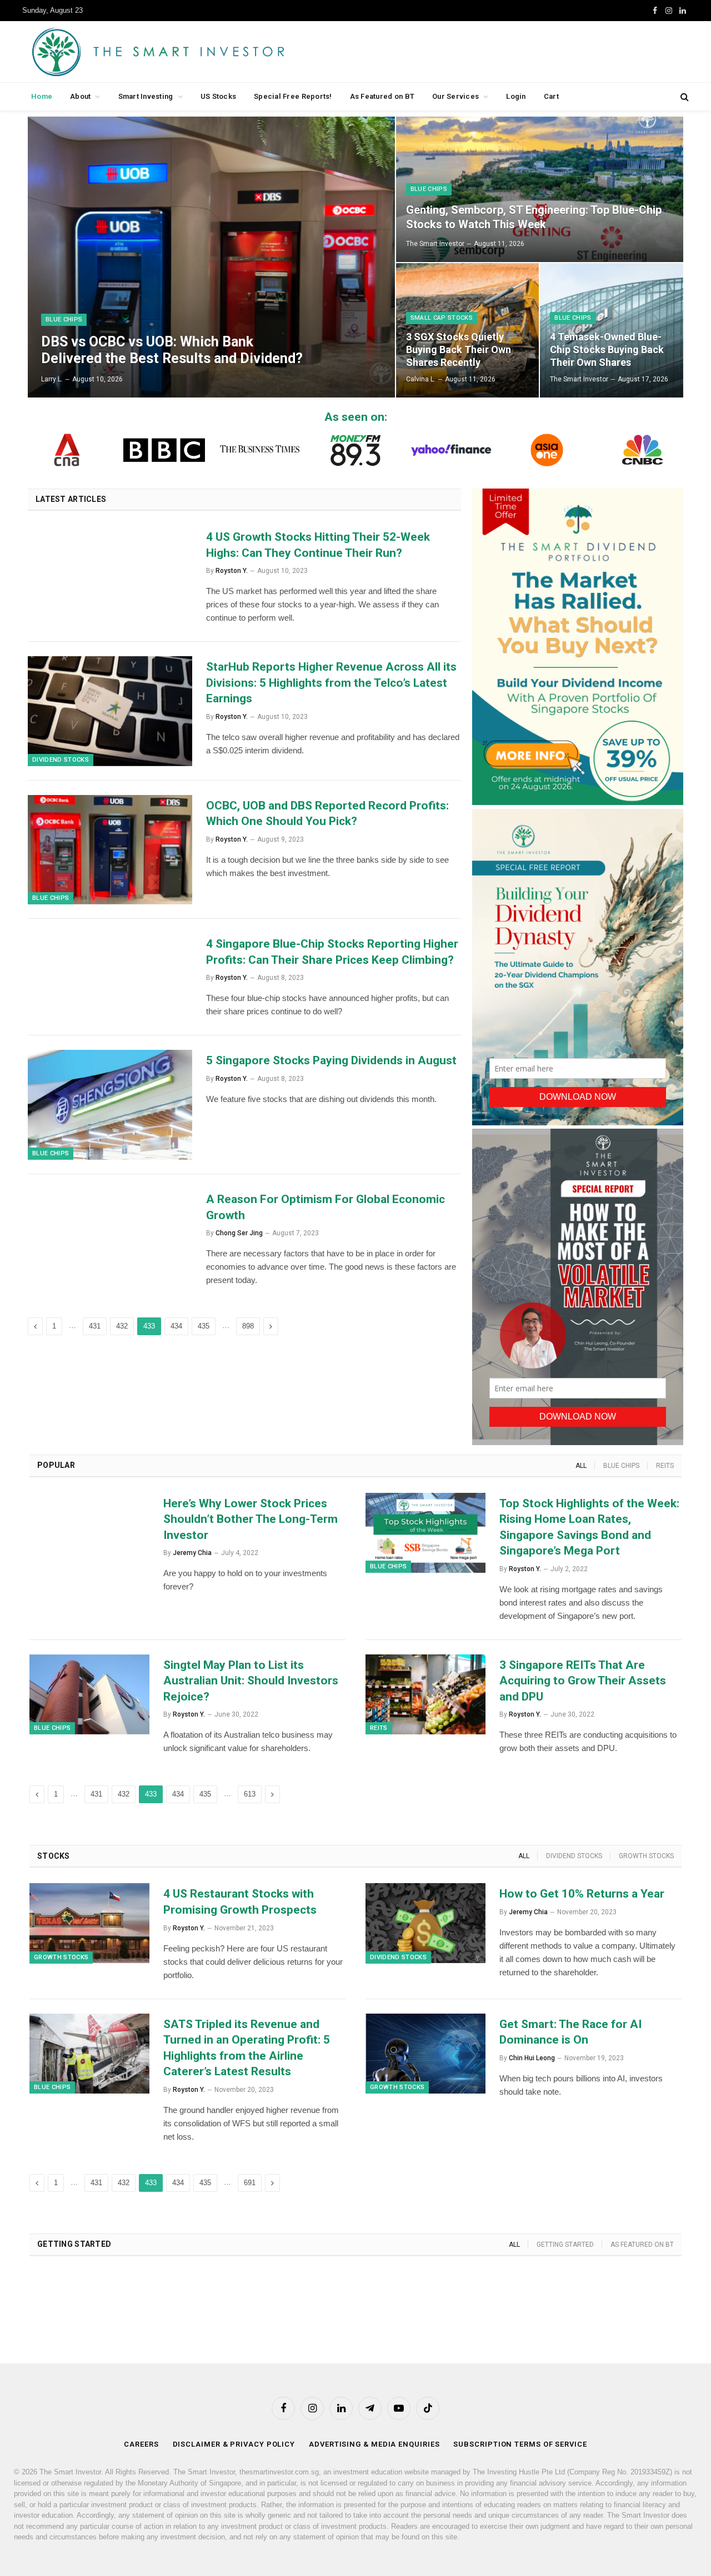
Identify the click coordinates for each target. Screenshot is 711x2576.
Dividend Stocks (61, 760)
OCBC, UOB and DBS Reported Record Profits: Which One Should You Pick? (327, 814)
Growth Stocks (646, 1856)
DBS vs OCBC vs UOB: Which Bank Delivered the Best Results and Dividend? (172, 350)
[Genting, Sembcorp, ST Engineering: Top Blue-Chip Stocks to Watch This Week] (540, 189)
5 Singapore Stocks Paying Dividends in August (331, 1060)
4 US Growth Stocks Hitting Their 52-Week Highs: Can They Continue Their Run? (318, 545)
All (581, 1466)
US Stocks (218, 96)
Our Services (455, 96)
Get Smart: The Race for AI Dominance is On (570, 2032)
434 (176, 1326)
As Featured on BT (382, 96)
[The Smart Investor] (208, 52)
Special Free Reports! (293, 96)
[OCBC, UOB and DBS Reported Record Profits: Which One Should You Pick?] (110, 850)
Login (516, 96)
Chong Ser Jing (239, 1233)
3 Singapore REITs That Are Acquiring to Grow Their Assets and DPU (583, 1681)
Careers (141, 2444)
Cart (551, 96)
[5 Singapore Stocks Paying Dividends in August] (110, 1105)
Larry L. (52, 379)
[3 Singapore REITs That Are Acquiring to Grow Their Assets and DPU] (425, 1694)
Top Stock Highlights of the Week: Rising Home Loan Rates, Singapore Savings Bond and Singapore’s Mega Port (589, 1527)
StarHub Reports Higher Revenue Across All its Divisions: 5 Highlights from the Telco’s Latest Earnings (331, 683)
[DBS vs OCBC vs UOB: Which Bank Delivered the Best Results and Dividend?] (211, 257)
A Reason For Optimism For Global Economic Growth (326, 1207)
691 (250, 2183)
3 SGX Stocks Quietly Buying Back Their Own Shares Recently (459, 349)
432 (122, 1326)
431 (95, 1326)
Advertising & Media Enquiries (374, 2444)
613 (250, 1794)
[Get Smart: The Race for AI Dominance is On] (425, 2054)
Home (42, 96)
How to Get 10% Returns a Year (582, 1894)
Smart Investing (146, 96)
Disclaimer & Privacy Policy (234, 2444)
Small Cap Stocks (442, 318)
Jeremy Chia (192, 1553)
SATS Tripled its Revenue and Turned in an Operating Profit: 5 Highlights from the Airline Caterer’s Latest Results (247, 2048)
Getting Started (565, 2245)
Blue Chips (64, 320)
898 (248, 1326)
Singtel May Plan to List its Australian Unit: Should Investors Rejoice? (251, 1681)
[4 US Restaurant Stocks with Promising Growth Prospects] (89, 1923)
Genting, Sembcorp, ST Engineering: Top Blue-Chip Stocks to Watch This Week (534, 217)
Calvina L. (421, 379)
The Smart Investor (435, 244)
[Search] (684, 97)
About (80, 96)
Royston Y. (232, 571)
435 (204, 1326)
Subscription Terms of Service (520, 2444)
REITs (665, 1466)
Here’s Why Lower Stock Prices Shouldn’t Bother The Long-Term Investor (251, 1519)
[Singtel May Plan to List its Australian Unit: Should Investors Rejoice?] (89, 1694)
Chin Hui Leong (532, 2058)
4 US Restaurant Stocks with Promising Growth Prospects (240, 1902)
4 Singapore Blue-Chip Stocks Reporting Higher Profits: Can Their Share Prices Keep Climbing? (332, 952)
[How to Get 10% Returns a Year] (425, 1923)
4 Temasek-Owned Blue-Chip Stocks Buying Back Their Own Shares (607, 349)
